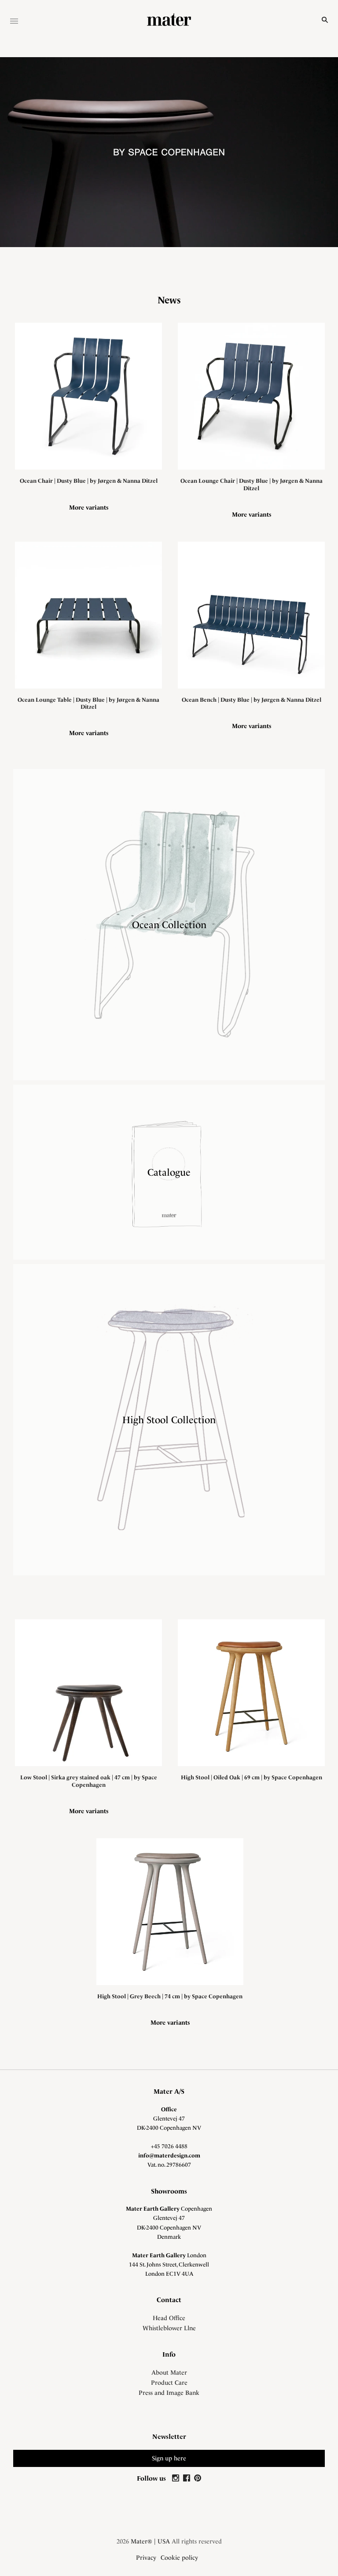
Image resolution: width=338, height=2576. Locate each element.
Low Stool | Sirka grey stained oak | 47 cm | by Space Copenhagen (89, 1781)
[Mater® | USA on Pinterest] (198, 2478)
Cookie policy (179, 2558)
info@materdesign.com (169, 2155)
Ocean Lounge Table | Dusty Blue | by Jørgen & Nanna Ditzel (88, 703)
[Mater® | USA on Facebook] (188, 2478)
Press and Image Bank (169, 2393)
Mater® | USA (150, 2541)
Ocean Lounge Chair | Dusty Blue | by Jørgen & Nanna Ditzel (252, 484)
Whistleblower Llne (169, 2328)
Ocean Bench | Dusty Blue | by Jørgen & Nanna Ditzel (252, 700)
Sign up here (169, 2458)
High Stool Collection (169, 1420)
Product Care (169, 2383)
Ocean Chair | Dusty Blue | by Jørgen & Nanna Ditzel (89, 481)
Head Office (169, 2318)
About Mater (169, 2372)
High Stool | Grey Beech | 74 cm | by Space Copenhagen (170, 1996)
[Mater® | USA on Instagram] (177, 2478)
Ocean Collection (169, 925)
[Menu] (14, 22)
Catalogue (169, 1172)
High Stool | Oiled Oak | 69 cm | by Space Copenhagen (252, 1777)
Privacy (146, 2558)
